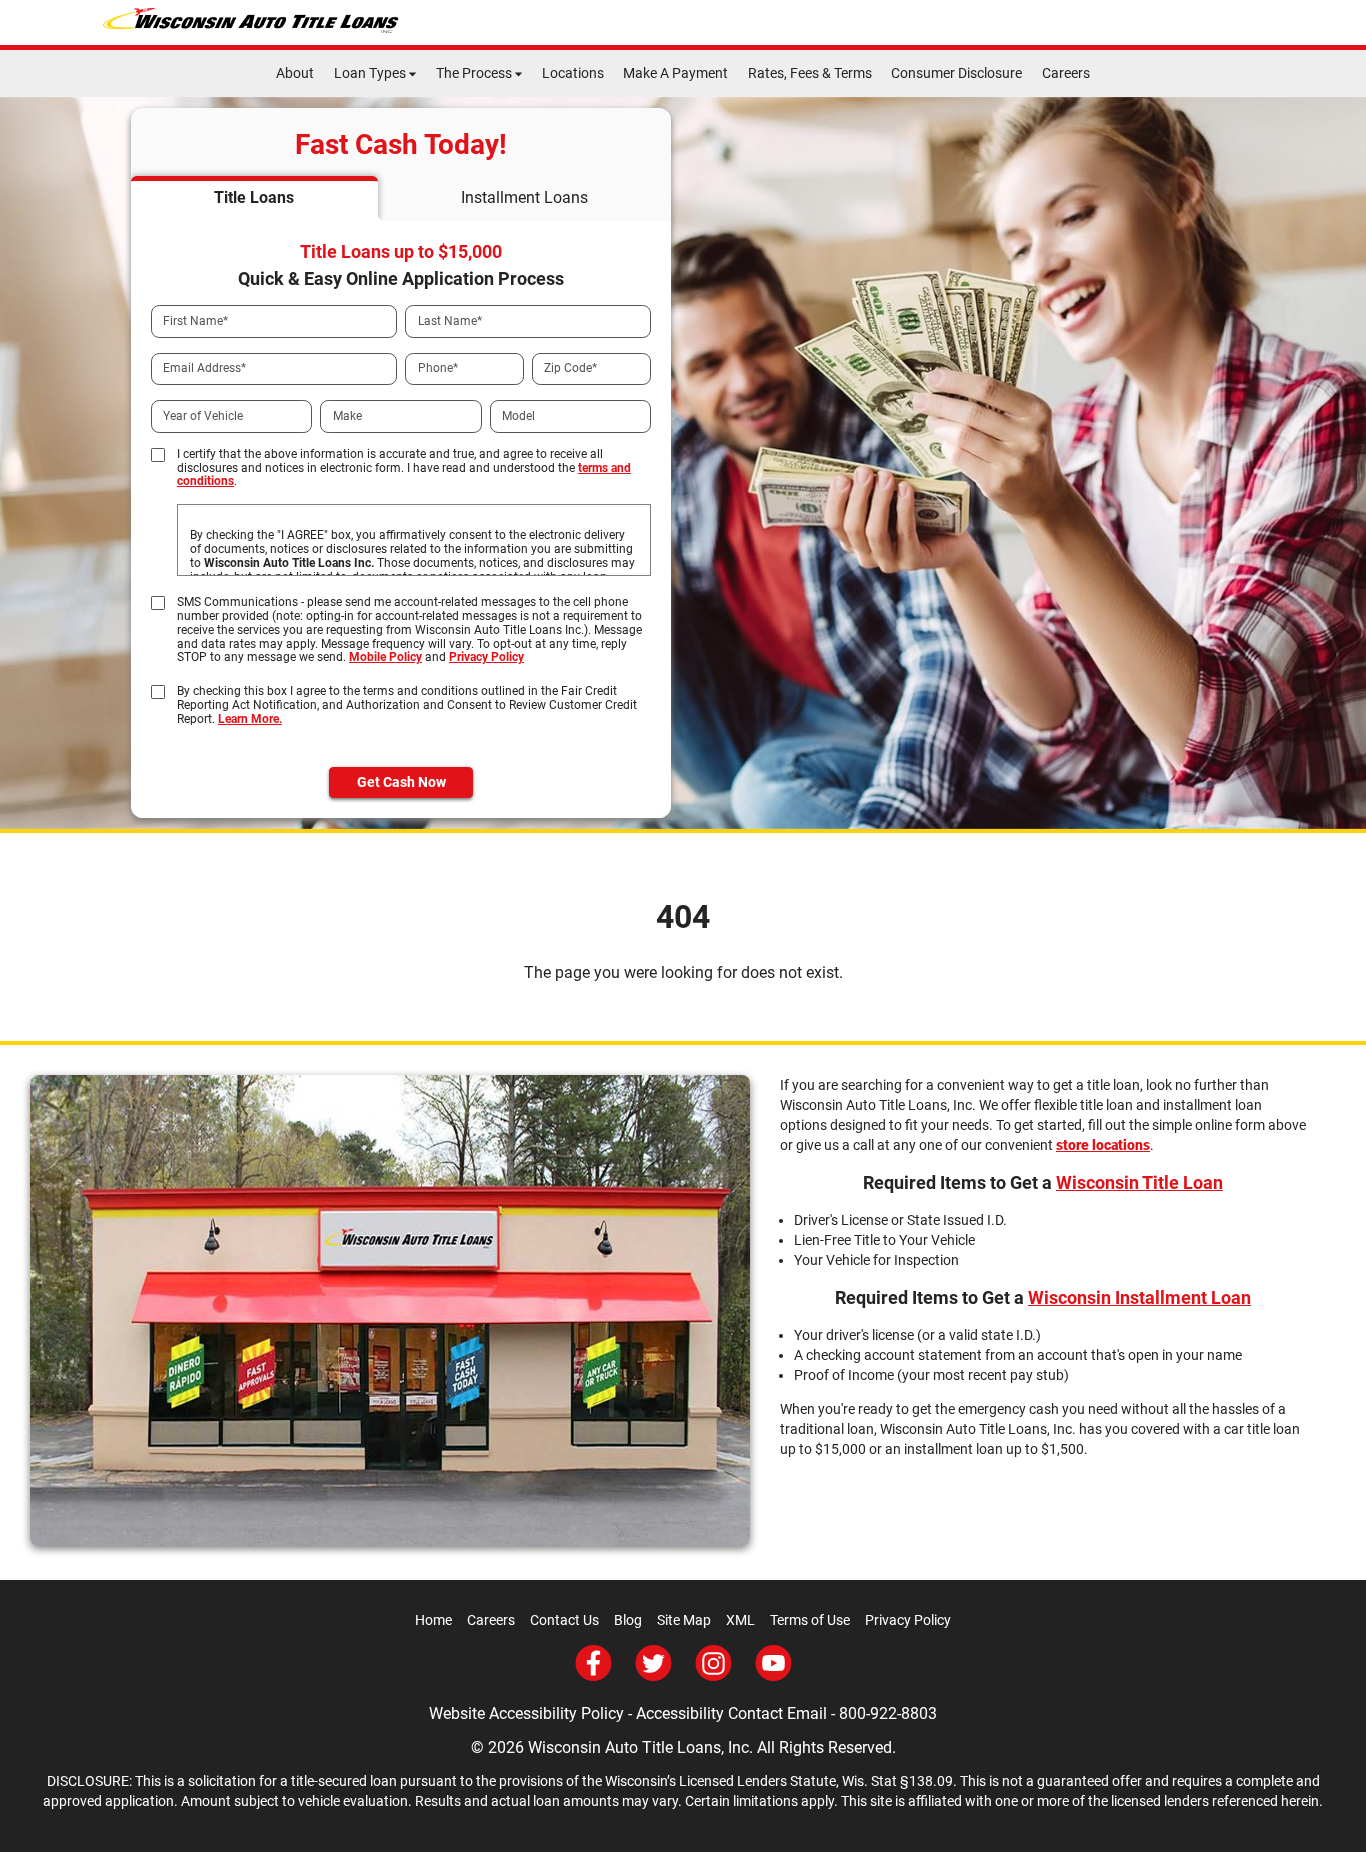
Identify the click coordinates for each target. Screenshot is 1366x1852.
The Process (474, 73)
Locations (573, 73)
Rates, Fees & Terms (810, 73)
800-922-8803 (888, 1713)
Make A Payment (675, 73)
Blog (628, 1620)
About (295, 73)
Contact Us (564, 1620)
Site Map (684, 1620)
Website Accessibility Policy (526, 1713)
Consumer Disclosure (956, 73)
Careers (1066, 73)
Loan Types (370, 73)
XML (740, 1620)
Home (433, 1620)
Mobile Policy (385, 657)
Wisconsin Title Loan (1139, 1182)
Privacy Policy (486, 657)
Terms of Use (810, 1620)
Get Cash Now (401, 782)
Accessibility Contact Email (731, 1713)
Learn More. (250, 719)
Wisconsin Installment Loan (1139, 1297)
